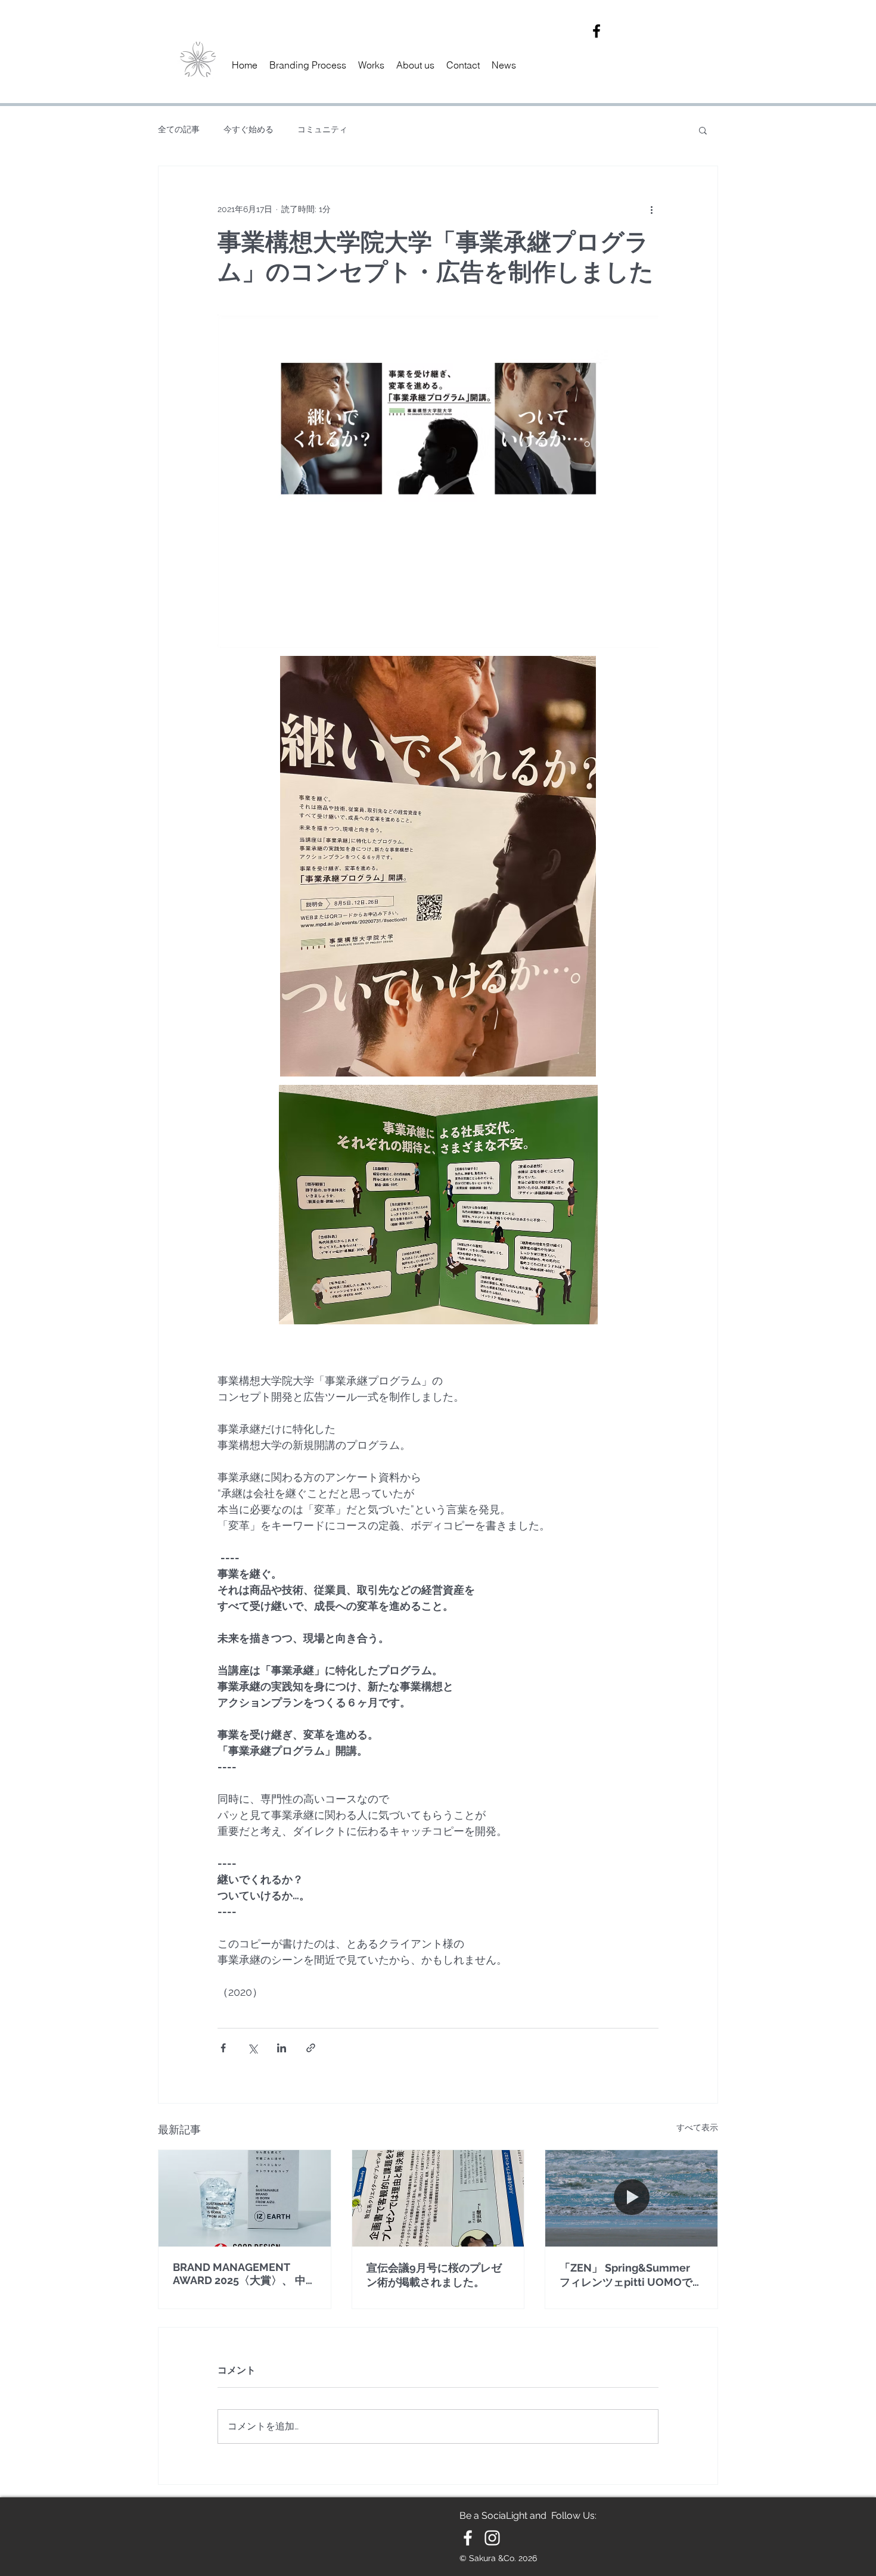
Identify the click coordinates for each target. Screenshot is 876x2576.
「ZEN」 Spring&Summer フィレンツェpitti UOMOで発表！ (626, 2275)
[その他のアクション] (651, 209)
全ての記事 (179, 129)
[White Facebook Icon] (468, 2538)
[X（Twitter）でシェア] (252, 2048)
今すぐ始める (248, 129)
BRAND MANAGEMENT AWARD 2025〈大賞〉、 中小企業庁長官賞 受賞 (239, 2274)
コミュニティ (322, 129)
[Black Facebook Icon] (597, 31)
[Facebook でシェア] (223, 2048)
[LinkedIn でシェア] (282, 2048)
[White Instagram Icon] (492, 2538)
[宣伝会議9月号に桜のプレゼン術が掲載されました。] (438, 2198)
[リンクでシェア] (311, 2048)
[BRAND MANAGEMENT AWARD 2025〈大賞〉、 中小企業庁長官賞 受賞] (245, 2198)
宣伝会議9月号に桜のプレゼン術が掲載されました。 (434, 2275)
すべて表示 (697, 2127)
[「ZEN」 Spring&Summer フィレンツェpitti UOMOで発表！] (631, 2198)
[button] (703, 130)
